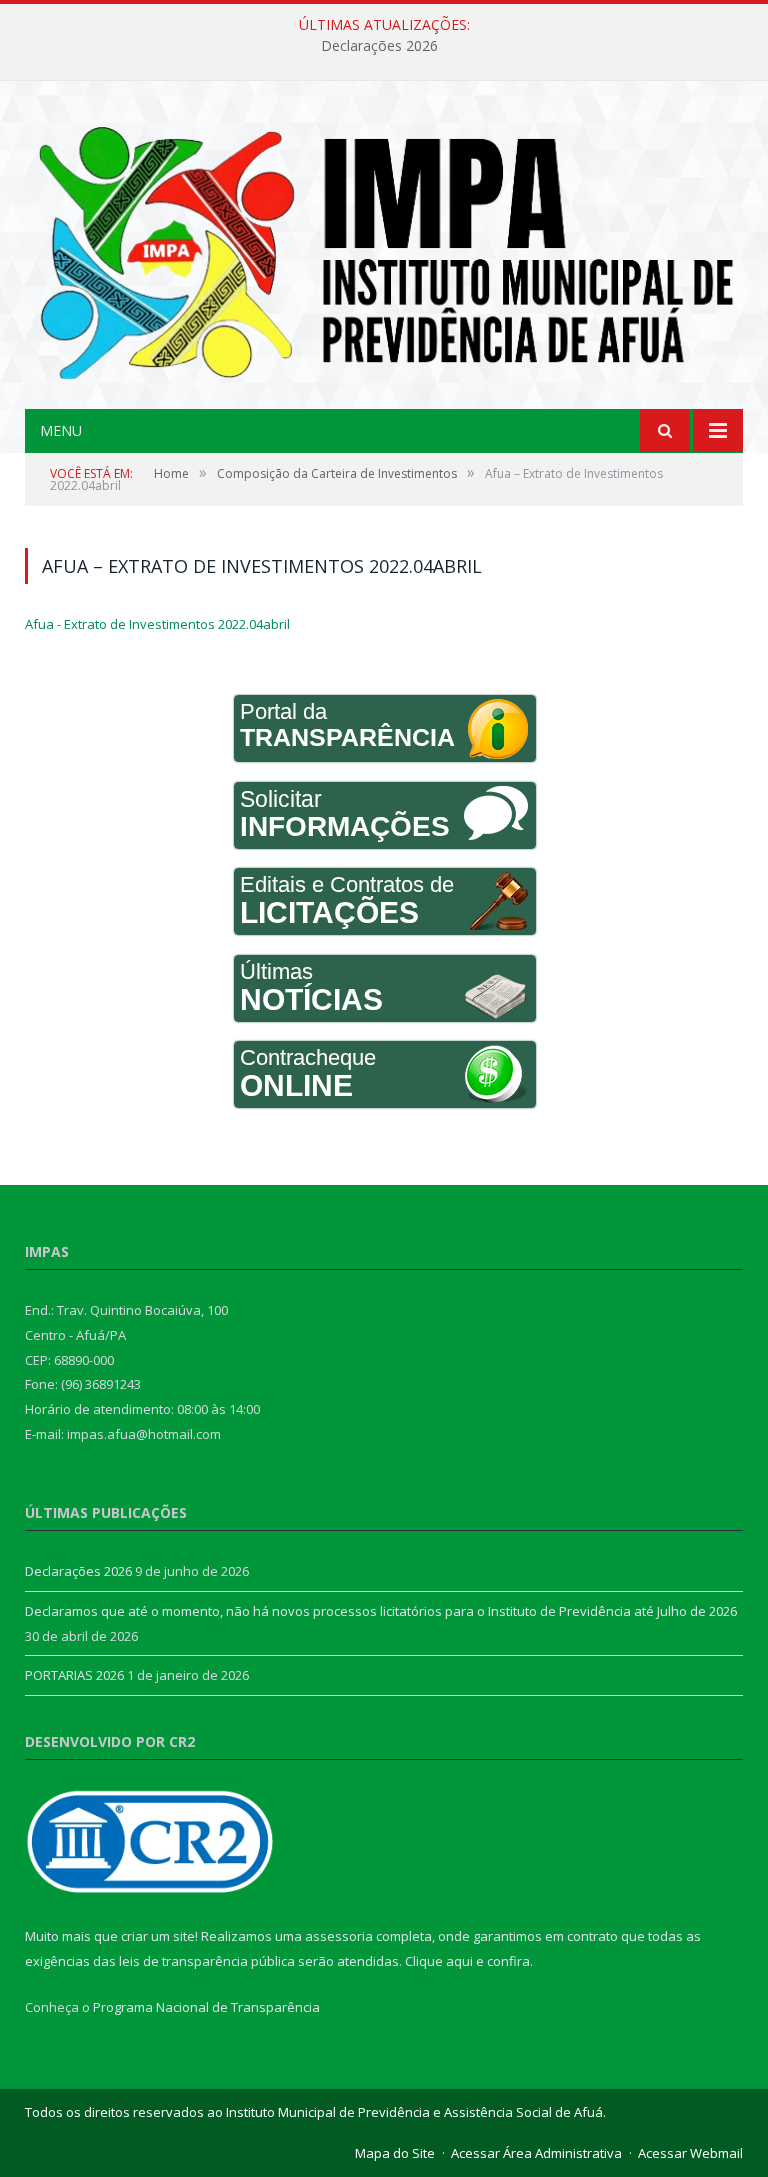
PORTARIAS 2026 (74, 1675)
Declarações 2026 (379, 46)
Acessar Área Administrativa (536, 2153)
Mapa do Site (395, 2153)
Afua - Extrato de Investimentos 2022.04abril (157, 624)
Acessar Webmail (690, 2153)
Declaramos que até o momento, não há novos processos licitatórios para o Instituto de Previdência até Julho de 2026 (381, 1611)
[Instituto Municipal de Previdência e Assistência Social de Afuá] (384, 247)
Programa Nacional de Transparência (206, 2007)
